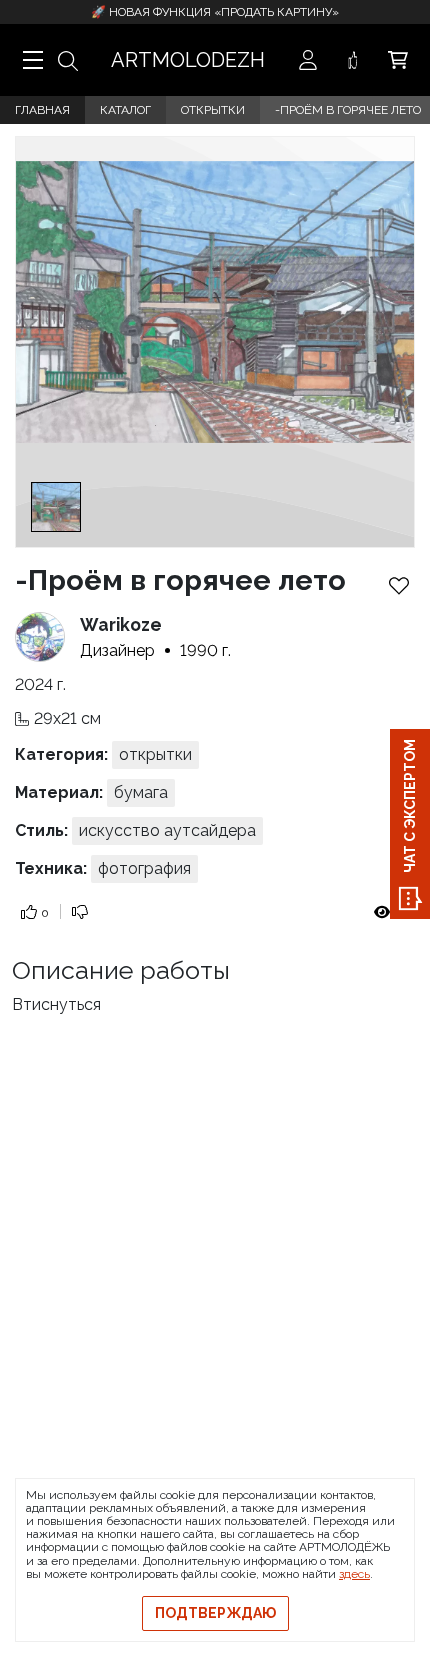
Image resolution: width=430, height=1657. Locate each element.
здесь (354, 1574)
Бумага (141, 792)
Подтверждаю (215, 1613)
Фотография (144, 868)
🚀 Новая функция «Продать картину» (215, 12)
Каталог (125, 110)
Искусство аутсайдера (167, 830)
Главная (42, 110)
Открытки (213, 110)
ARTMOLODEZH (188, 60)
